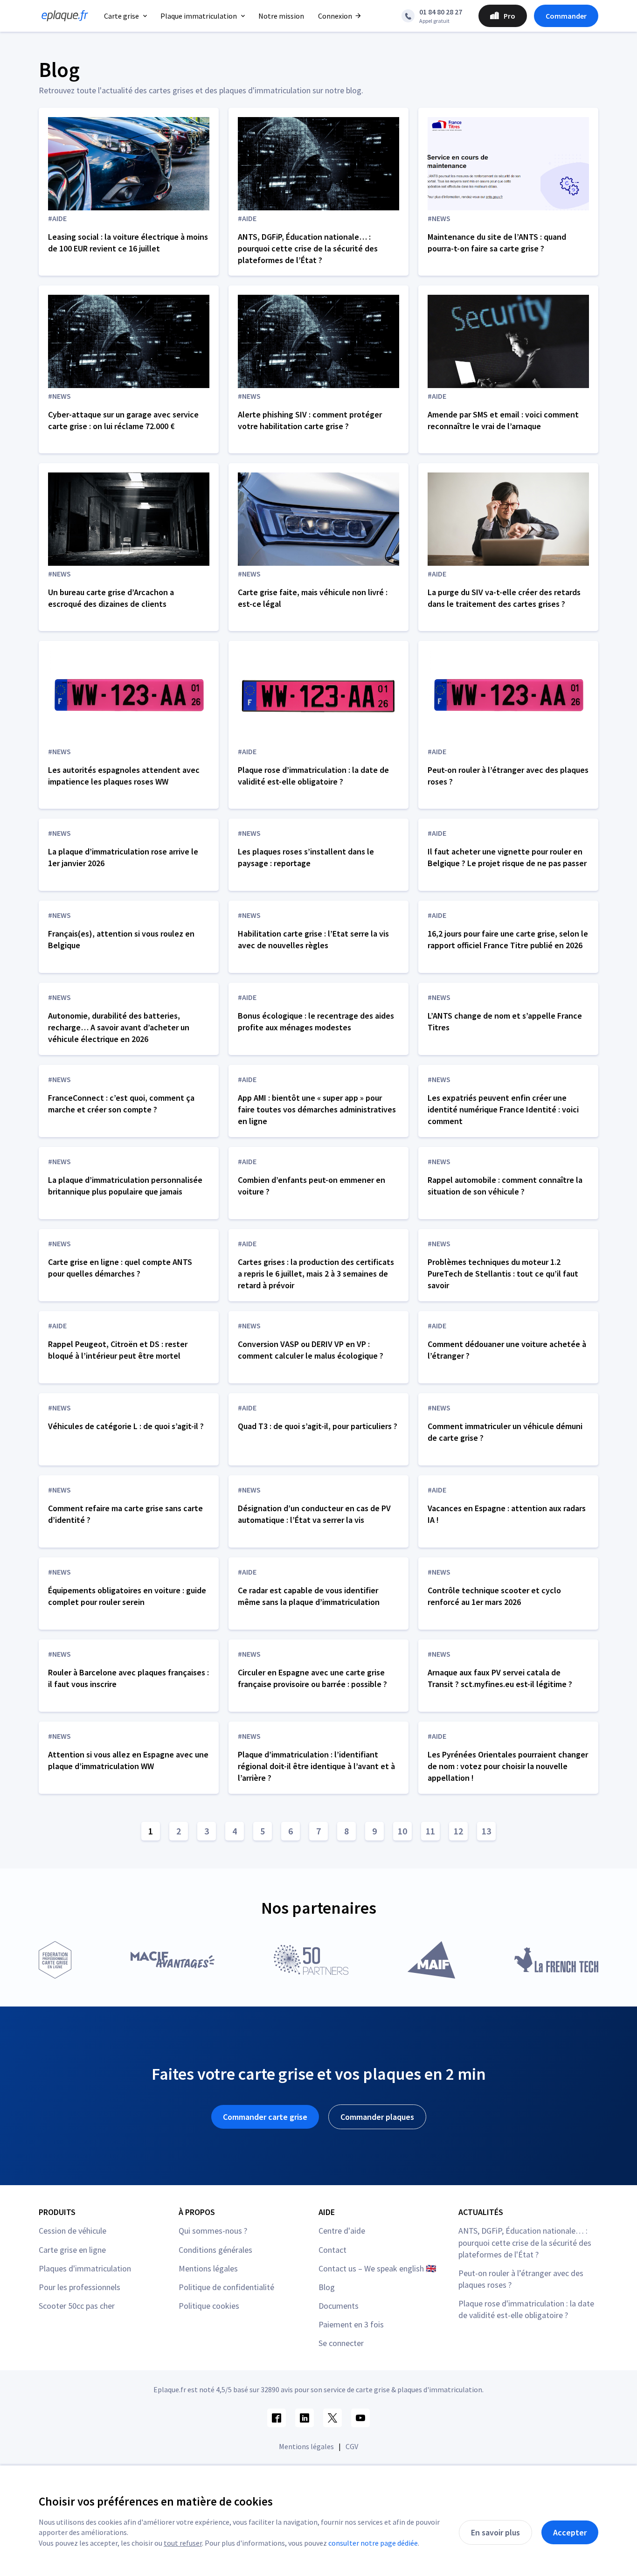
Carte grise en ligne (72, 2250)
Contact (332, 2250)
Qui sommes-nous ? (213, 2231)
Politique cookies (209, 2306)
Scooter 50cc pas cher (77, 2306)
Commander (566, 16)
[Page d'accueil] (62, 16)
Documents (339, 2306)
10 (402, 1831)
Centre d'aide (342, 2231)
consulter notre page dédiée (373, 2543)
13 (486, 1831)
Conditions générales (215, 2250)
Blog (327, 2287)
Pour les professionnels (80, 2287)
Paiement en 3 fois (351, 2324)
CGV (352, 2446)
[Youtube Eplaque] (360, 2418)
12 (458, 1831)
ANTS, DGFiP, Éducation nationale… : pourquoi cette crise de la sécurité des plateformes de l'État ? (525, 2242)
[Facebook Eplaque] (277, 2418)
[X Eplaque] (332, 2418)
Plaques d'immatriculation (85, 2268)
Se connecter (341, 2343)
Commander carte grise (265, 2117)
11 (430, 1831)
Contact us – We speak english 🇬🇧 (377, 2268)
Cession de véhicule (73, 2231)
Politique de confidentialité (226, 2287)
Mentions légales (208, 2268)
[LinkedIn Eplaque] (305, 2418)
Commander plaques (377, 2117)
